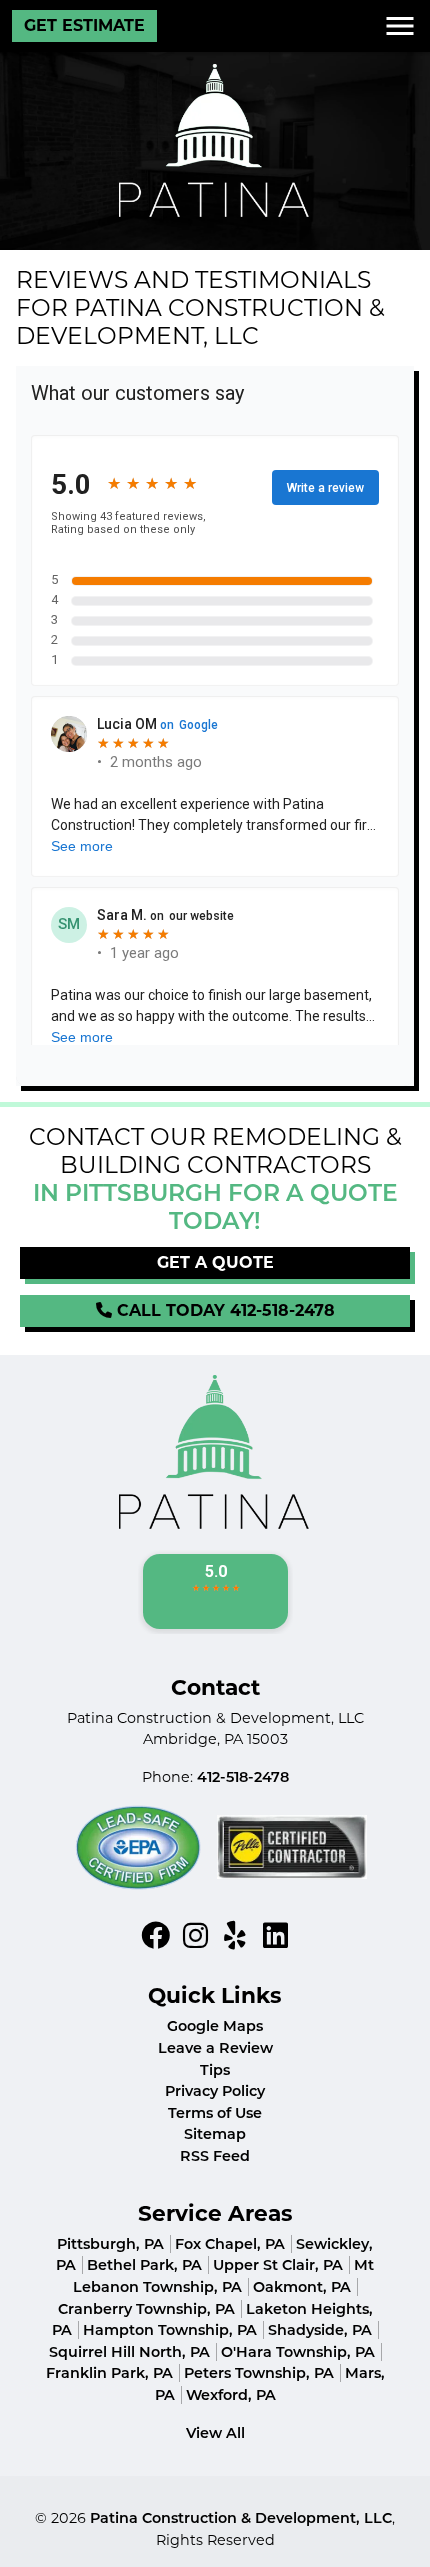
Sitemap (215, 2134)
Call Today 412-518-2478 (223, 1310)
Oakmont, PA (302, 2287)
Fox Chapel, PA (230, 2244)
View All (215, 2433)
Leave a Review (215, 2048)
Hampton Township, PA (170, 2330)
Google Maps (215, 2026)
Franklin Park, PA (109, 2373)
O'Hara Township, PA (298, 2352)
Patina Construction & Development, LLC (241, 2518)
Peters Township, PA (259, 2373)
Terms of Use (215, 2113)
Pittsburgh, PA (110, 2244)
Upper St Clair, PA (278, 2265)
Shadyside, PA (320, 2330)
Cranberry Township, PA (146, 2309)
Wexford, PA (231, 2395)
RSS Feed (215, 2156)
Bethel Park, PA (144, 2265)
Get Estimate (84, 25)
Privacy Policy (215, 2091)
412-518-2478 (243, 1777)
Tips (215, 2070)
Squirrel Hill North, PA (129, 2352)
